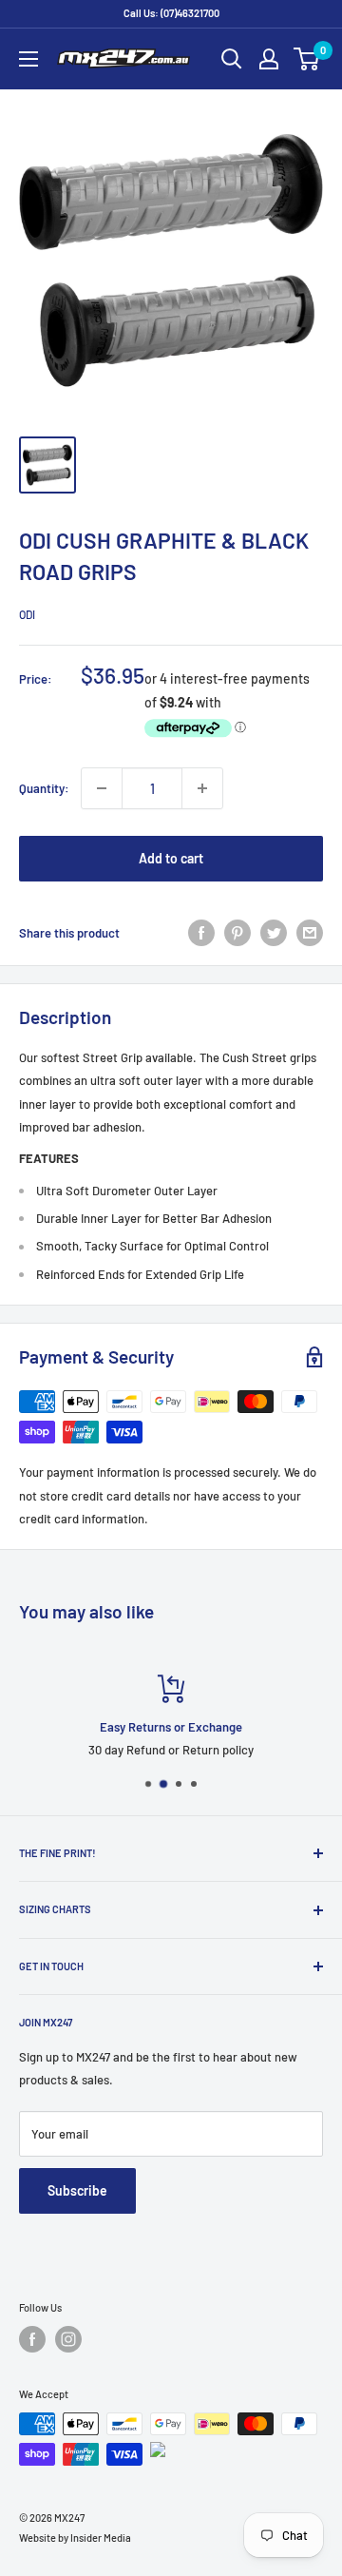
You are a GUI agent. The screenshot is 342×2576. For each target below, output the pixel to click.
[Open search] (232, 59)
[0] (307, 59)
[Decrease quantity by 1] (102, 788)
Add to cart (171, 858)
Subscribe (77, 2190)
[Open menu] (28, 59)
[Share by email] (310, 933)
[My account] (269, 59)
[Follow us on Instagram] (68, 2339)
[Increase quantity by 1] (202, 788)
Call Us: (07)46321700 (171, 13)
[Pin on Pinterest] (237, 933)
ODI (27, 614)
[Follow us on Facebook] (32, 2339)
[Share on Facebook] (201, 933)
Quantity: (44, 788)
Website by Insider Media (75, 2537)
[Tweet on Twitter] (274, 933)
